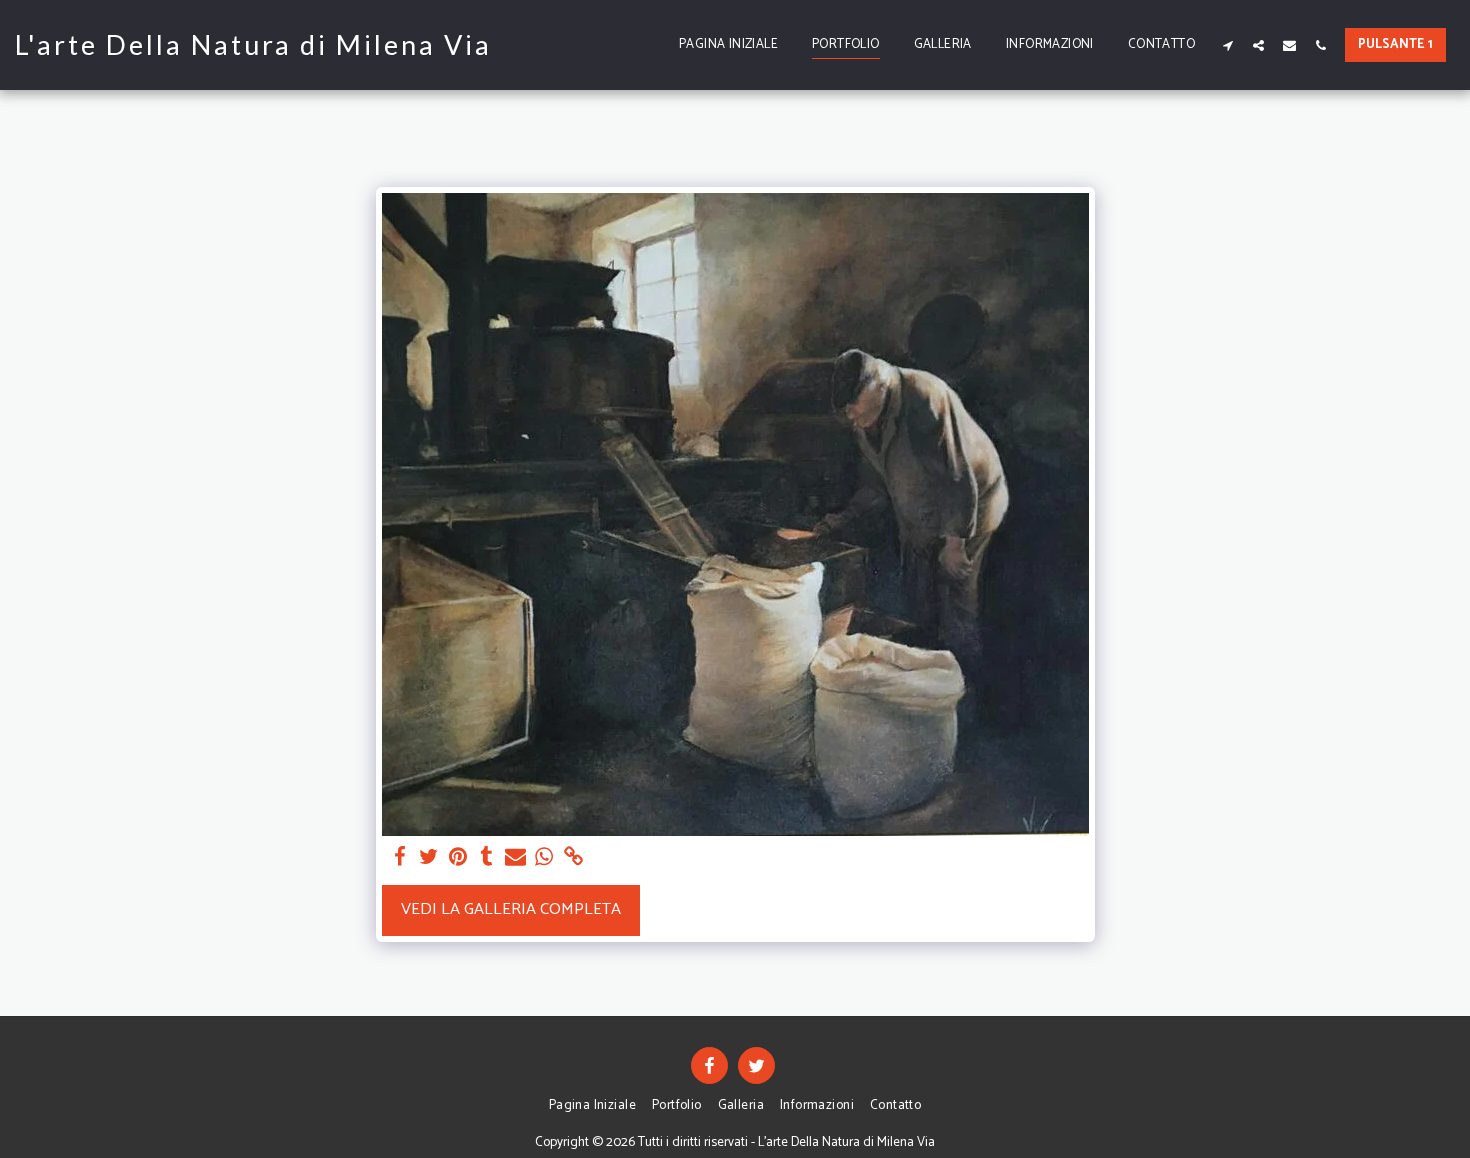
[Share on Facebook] (400, 858)
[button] (1227, 45)
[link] (573, 858)
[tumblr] (486, 858)
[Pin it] (458, 858)
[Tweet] (429, 858)
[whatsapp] (544, 858)
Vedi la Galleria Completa (511, 909)
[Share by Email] (515, 858)
